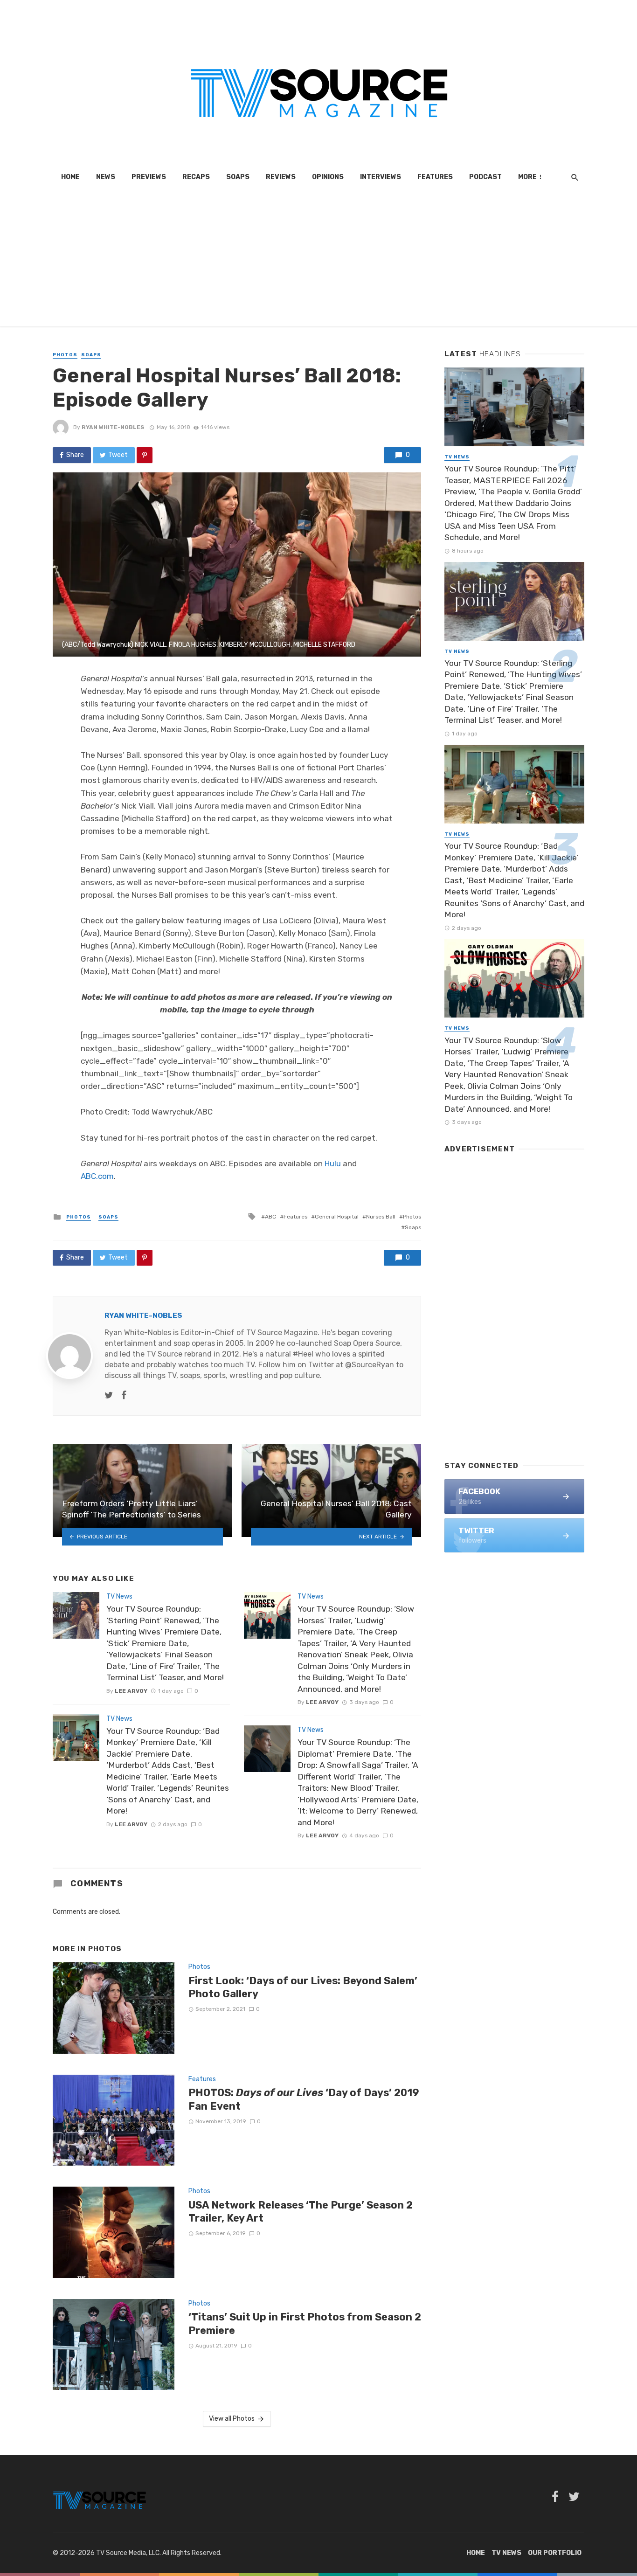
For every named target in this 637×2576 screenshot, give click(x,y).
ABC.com (97, 1176)
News (106, 177)
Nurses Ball (381, 1217)
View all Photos (232, 2419)
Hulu (333, 1163)
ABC (270, 1217)
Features (435, 177)
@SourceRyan (370, 1365)
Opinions (328, 177)
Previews (149, 177)
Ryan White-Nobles (113, 427)
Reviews (281, 177)
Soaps (238, 177)
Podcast (485, 177)
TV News (119, 1596)
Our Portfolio (555, 2553)
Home (70, 177)
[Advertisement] (318, 261)
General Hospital (337, 1217)
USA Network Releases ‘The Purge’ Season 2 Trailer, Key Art (301, 2212)
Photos (65, 355)
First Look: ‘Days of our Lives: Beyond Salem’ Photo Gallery (303, 1987)
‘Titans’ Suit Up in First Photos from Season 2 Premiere (305, 2323)
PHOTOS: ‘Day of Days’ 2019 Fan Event (304, 2099)
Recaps (196, 177)
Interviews (381, 177)
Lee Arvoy (131, 1691)
